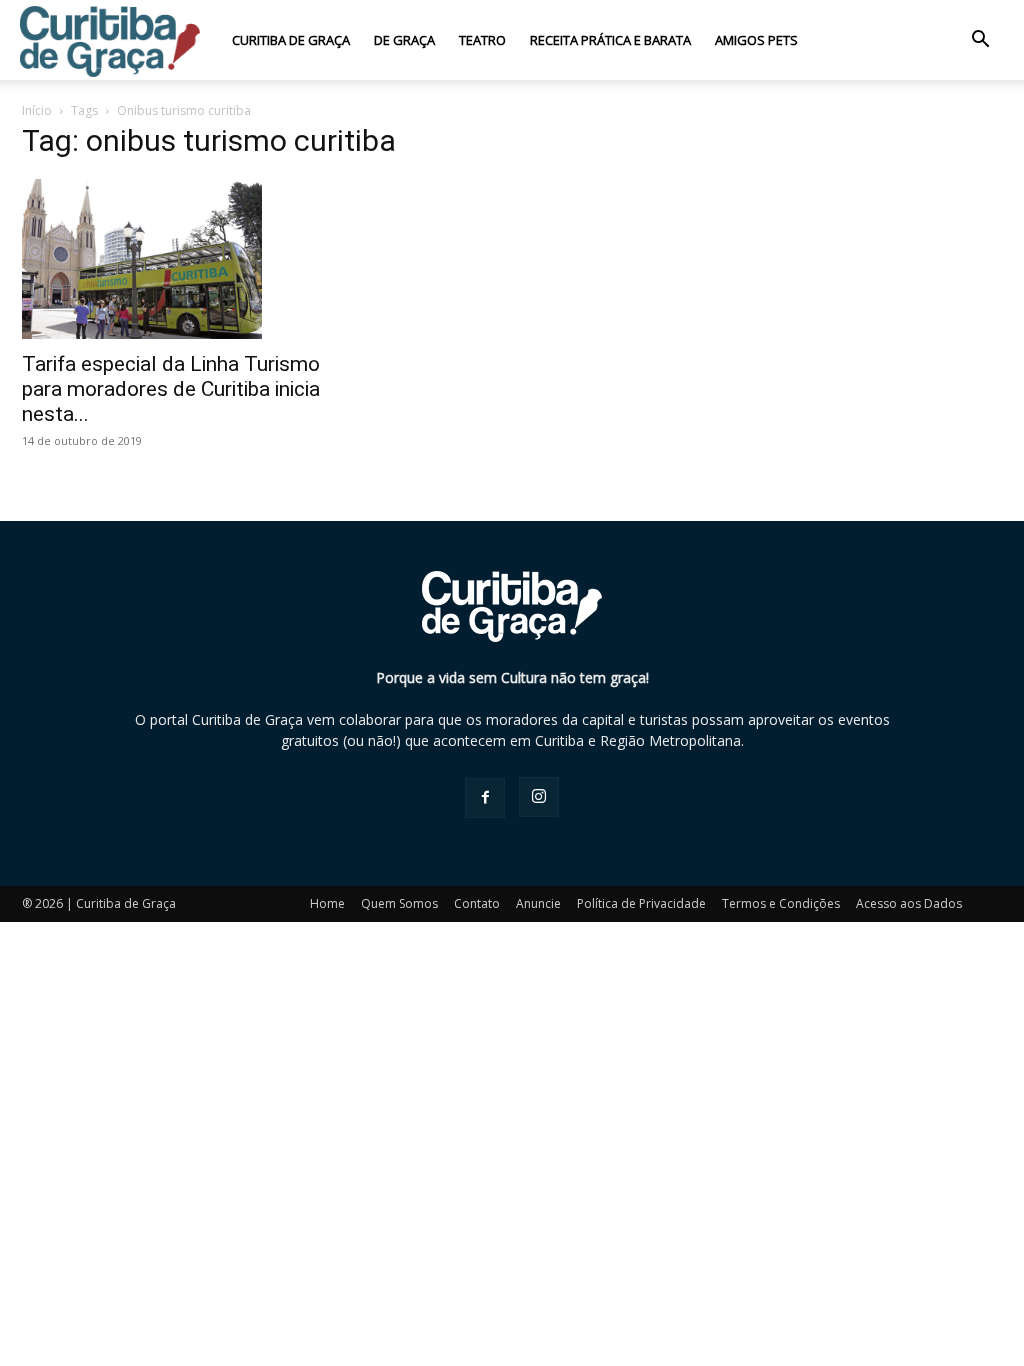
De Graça (404, 40)
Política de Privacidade (641, 903)
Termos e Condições (781, 903)
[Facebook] (485, 798)
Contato (477, 903)
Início (37, 110)
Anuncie (538, 903)
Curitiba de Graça (291, 40)
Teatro (482, 40)
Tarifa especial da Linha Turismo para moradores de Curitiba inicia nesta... (171, 389)
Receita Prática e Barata (610, 40)
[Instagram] (539, 797)
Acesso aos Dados (909, 903)
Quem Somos (399, 903)
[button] (980, 41)
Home (327, 903)
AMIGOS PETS (756, 40)
